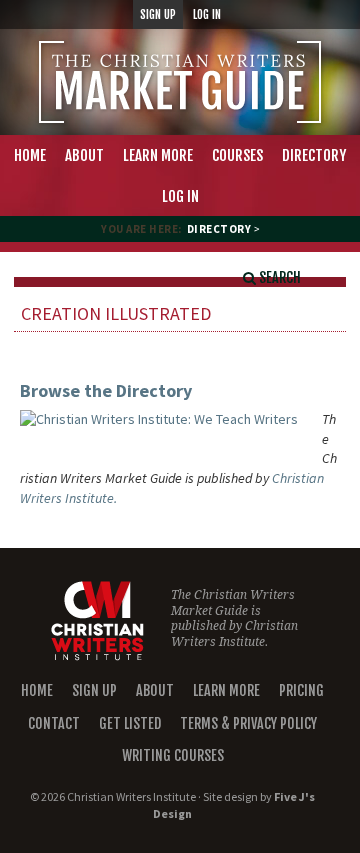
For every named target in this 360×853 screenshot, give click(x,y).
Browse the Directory (106, 390)
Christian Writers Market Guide (180, 82)
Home (37, 690)
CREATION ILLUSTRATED (116, 313)
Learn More (226, 690)
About (155, 690)
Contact (54, 723)
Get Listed (130, 723)
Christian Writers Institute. (234, 634)
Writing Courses (173, 755)
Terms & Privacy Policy (248, 723)
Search (278, 277)
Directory (219, 229)
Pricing (301, 690)
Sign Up (94, 690)
